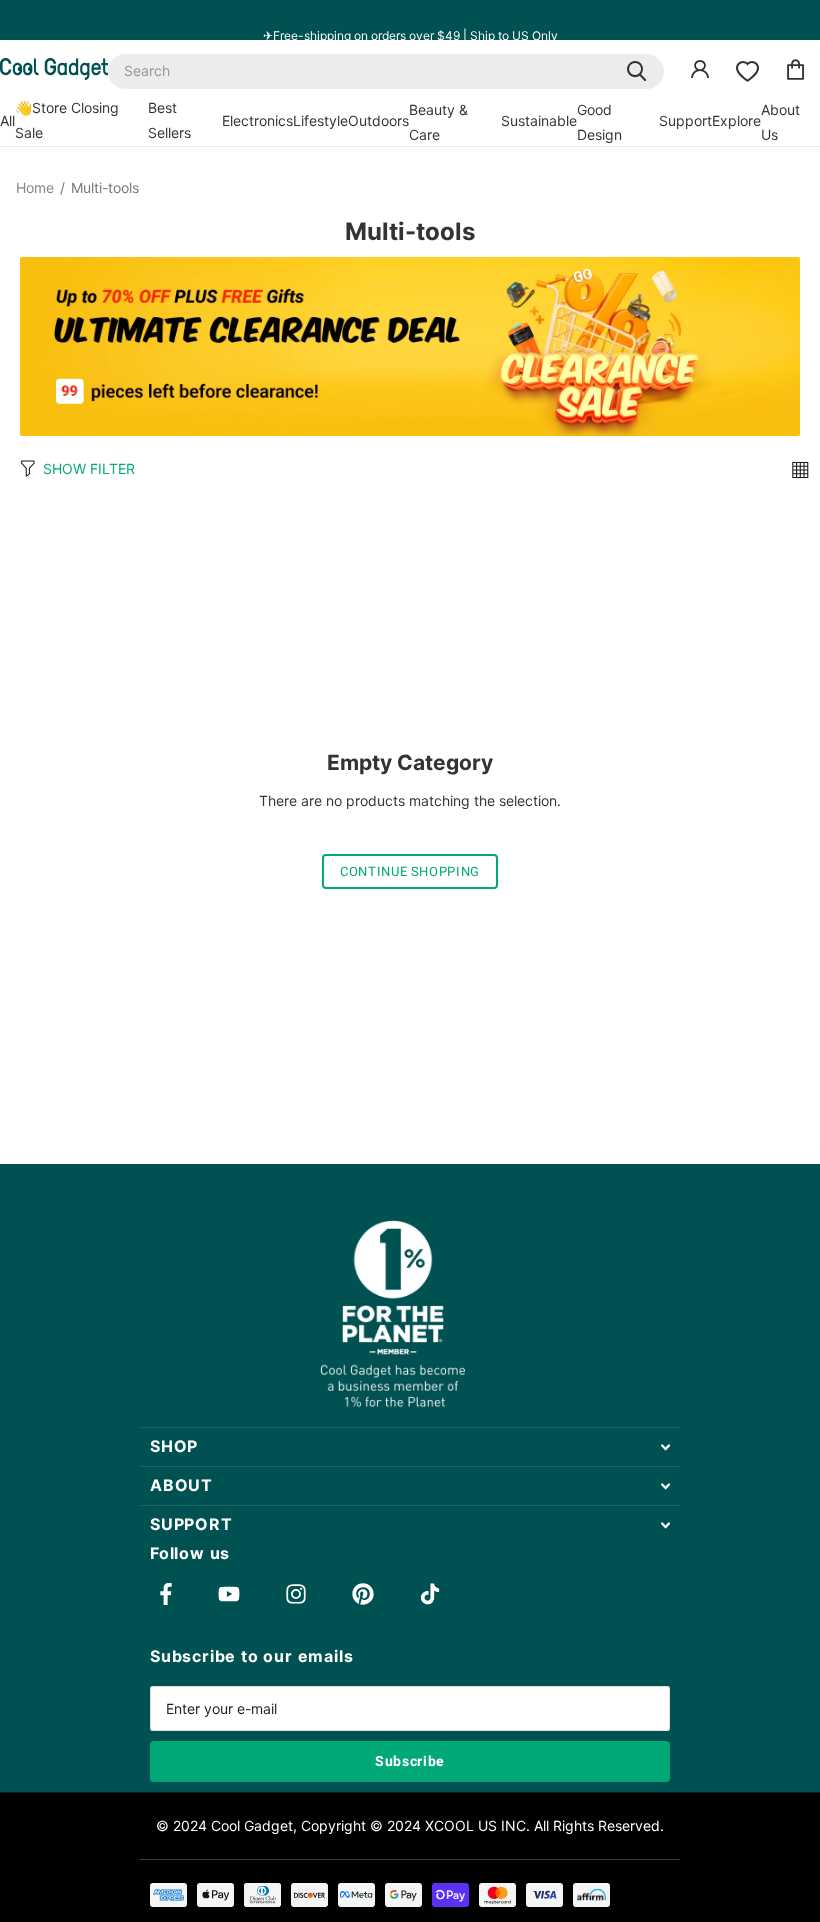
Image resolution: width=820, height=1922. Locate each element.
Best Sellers (169, 120)
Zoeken (636, 71)
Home (35, 188)
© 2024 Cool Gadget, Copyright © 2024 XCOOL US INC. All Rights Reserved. (410, 1825)
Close (410, 1446)
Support (685, 120)
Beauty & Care (438, 122)
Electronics (257, 120)
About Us (780, 122)
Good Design (599, 122)
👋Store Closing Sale (67, 120)
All (7, 120)
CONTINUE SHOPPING (410, 871)
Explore (736, 120)
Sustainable (539, 120)
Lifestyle (320, 120)
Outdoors (378, 120)
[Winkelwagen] (796, 72)
